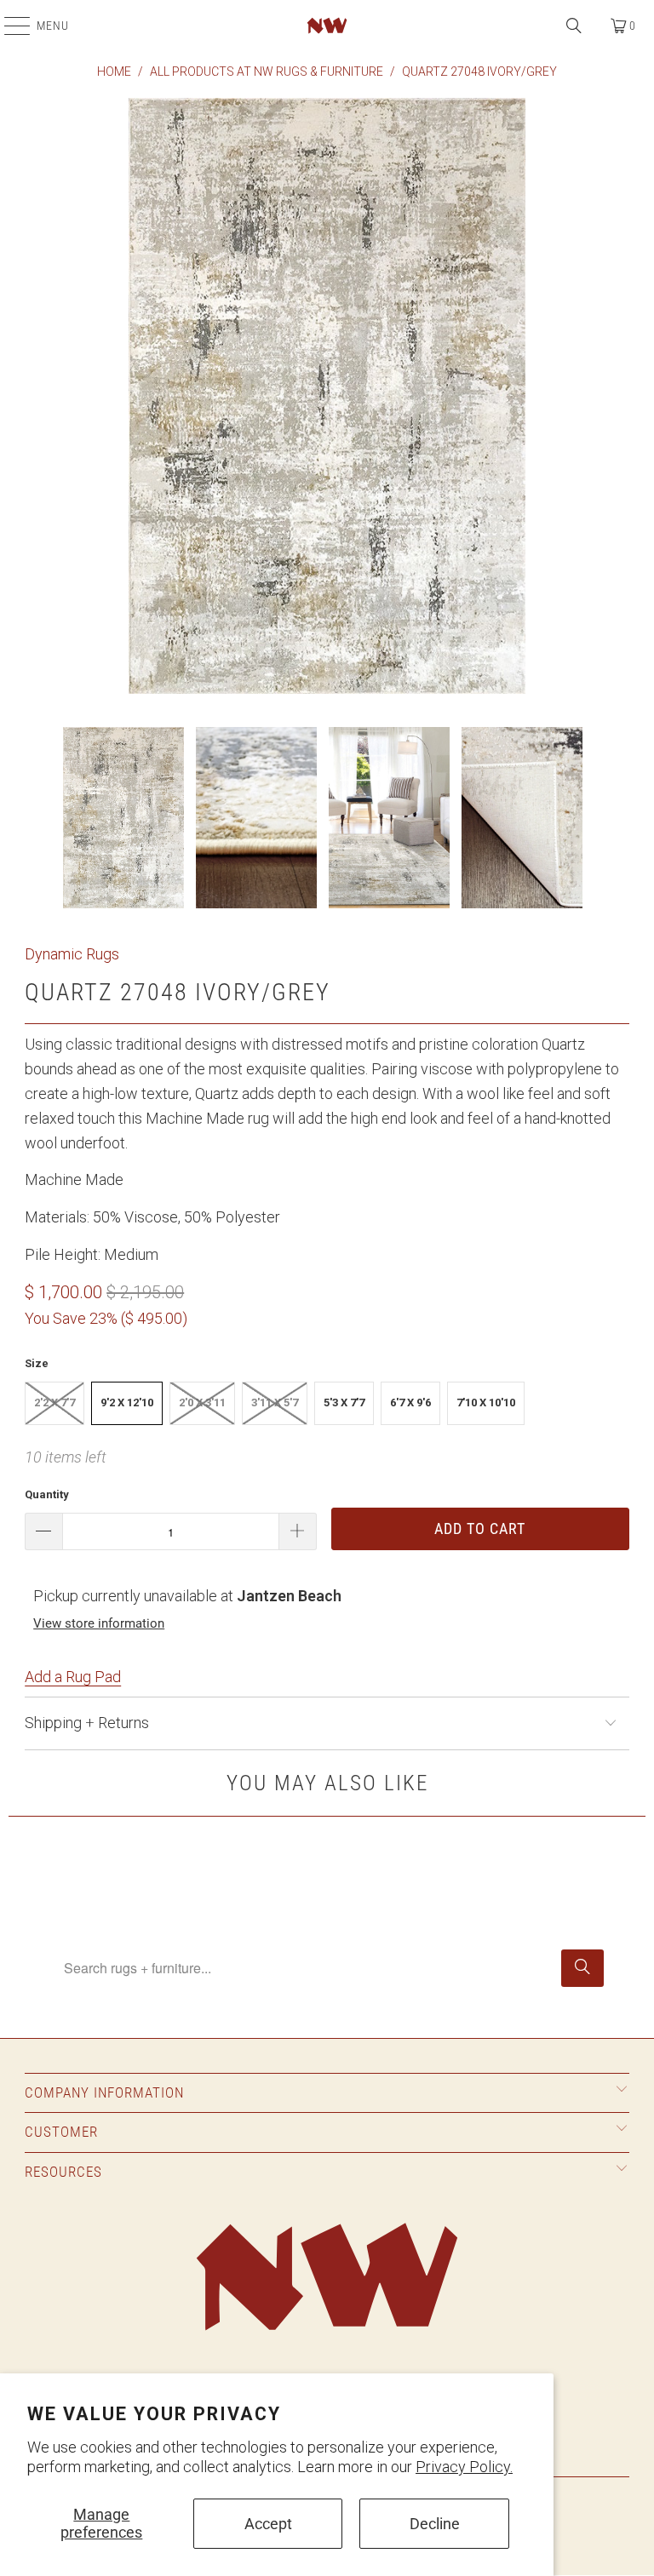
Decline (435, 2524)
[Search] (574, 26)
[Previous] (37, 400)
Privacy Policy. (464, 2467)
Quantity (47, 1494)
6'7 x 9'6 (410, 1402)
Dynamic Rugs (72, 954)
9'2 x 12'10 (127, 1402)
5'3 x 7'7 (344, 1402)
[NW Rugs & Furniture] (327, 26)
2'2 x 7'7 (54, 1402)
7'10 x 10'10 (486, 1402)
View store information (99, 1623)
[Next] (617, 400)
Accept (268, 2524)
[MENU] (9, 26)
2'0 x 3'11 (202, 1402)
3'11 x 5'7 (275, 1402)
